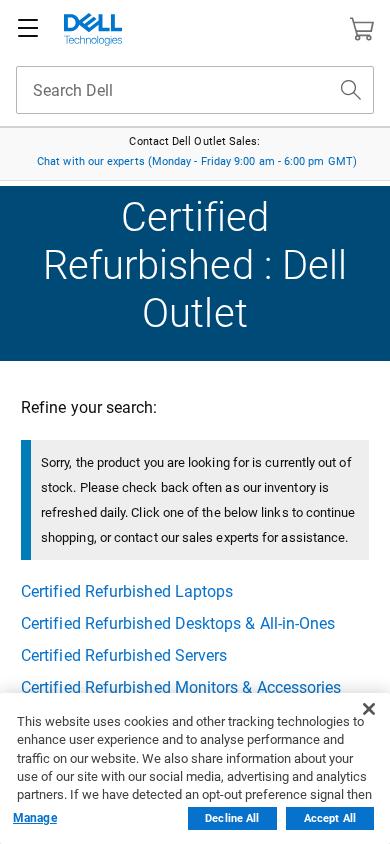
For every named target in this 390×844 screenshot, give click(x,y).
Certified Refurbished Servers (124, 655)
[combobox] (195, 90)
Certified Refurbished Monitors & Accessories (181, 687)
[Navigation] (28, 29)
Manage (35, 818)
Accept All (330, 818)
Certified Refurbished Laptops (127, 591)
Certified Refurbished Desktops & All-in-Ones (178, 623)
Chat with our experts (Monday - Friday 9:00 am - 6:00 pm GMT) (197, 161)
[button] (362, 29)
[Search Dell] (351, 90)
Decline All (232, 818)
